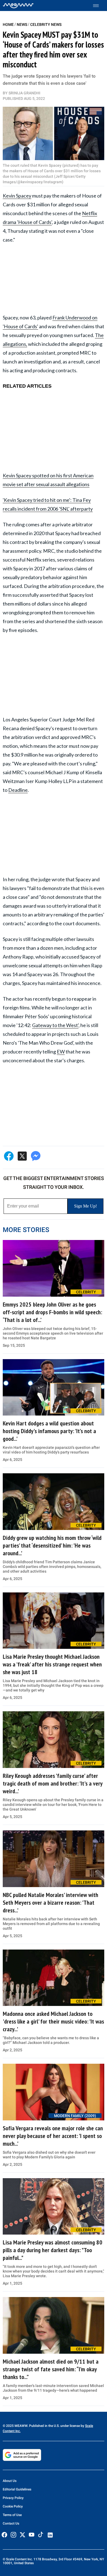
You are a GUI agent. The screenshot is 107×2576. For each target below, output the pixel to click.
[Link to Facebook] (4, 2535)
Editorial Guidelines (17, 2489)
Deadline (18, 790)
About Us (10, 2481)
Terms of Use (12, 2515)
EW (61, 1052)
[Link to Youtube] (32, 2535)
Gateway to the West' (55, 1025)
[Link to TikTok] (41, 2536)
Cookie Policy (13, 2506)
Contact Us (11, 2523)
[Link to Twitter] (22, 2535)
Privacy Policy (13, 2498)
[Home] (18, 6)
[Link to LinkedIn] (50, 2535)
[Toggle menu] (99, 6)
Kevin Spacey (17, 196)
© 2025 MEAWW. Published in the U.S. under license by (44, 2426)
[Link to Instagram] (13, 2535)
